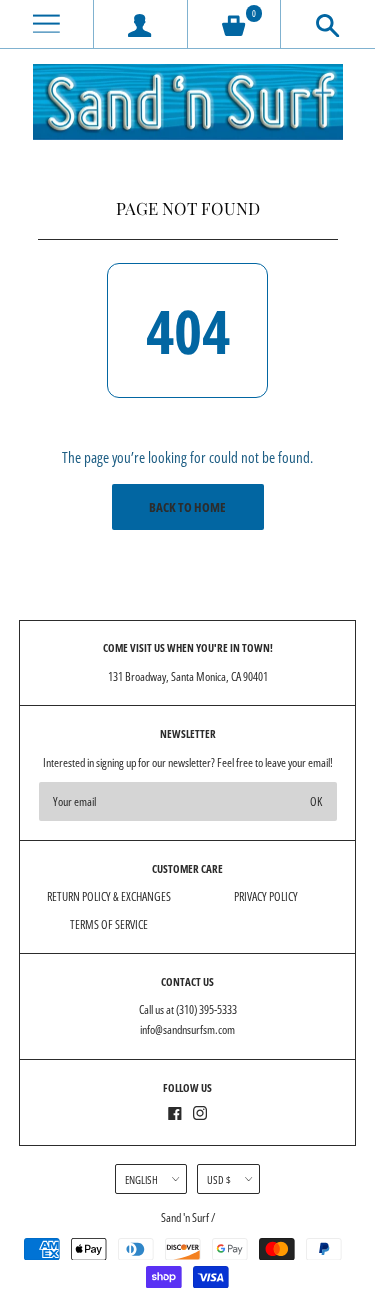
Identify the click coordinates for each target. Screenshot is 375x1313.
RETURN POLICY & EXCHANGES (109, 896)
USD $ (219, 1179)
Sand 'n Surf (186, 1217)
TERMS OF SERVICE (109, 924)
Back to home (187, 507)
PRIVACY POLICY (266, 896)
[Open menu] (46, 24)
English (141, 1179)
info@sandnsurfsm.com (187, 1029)
